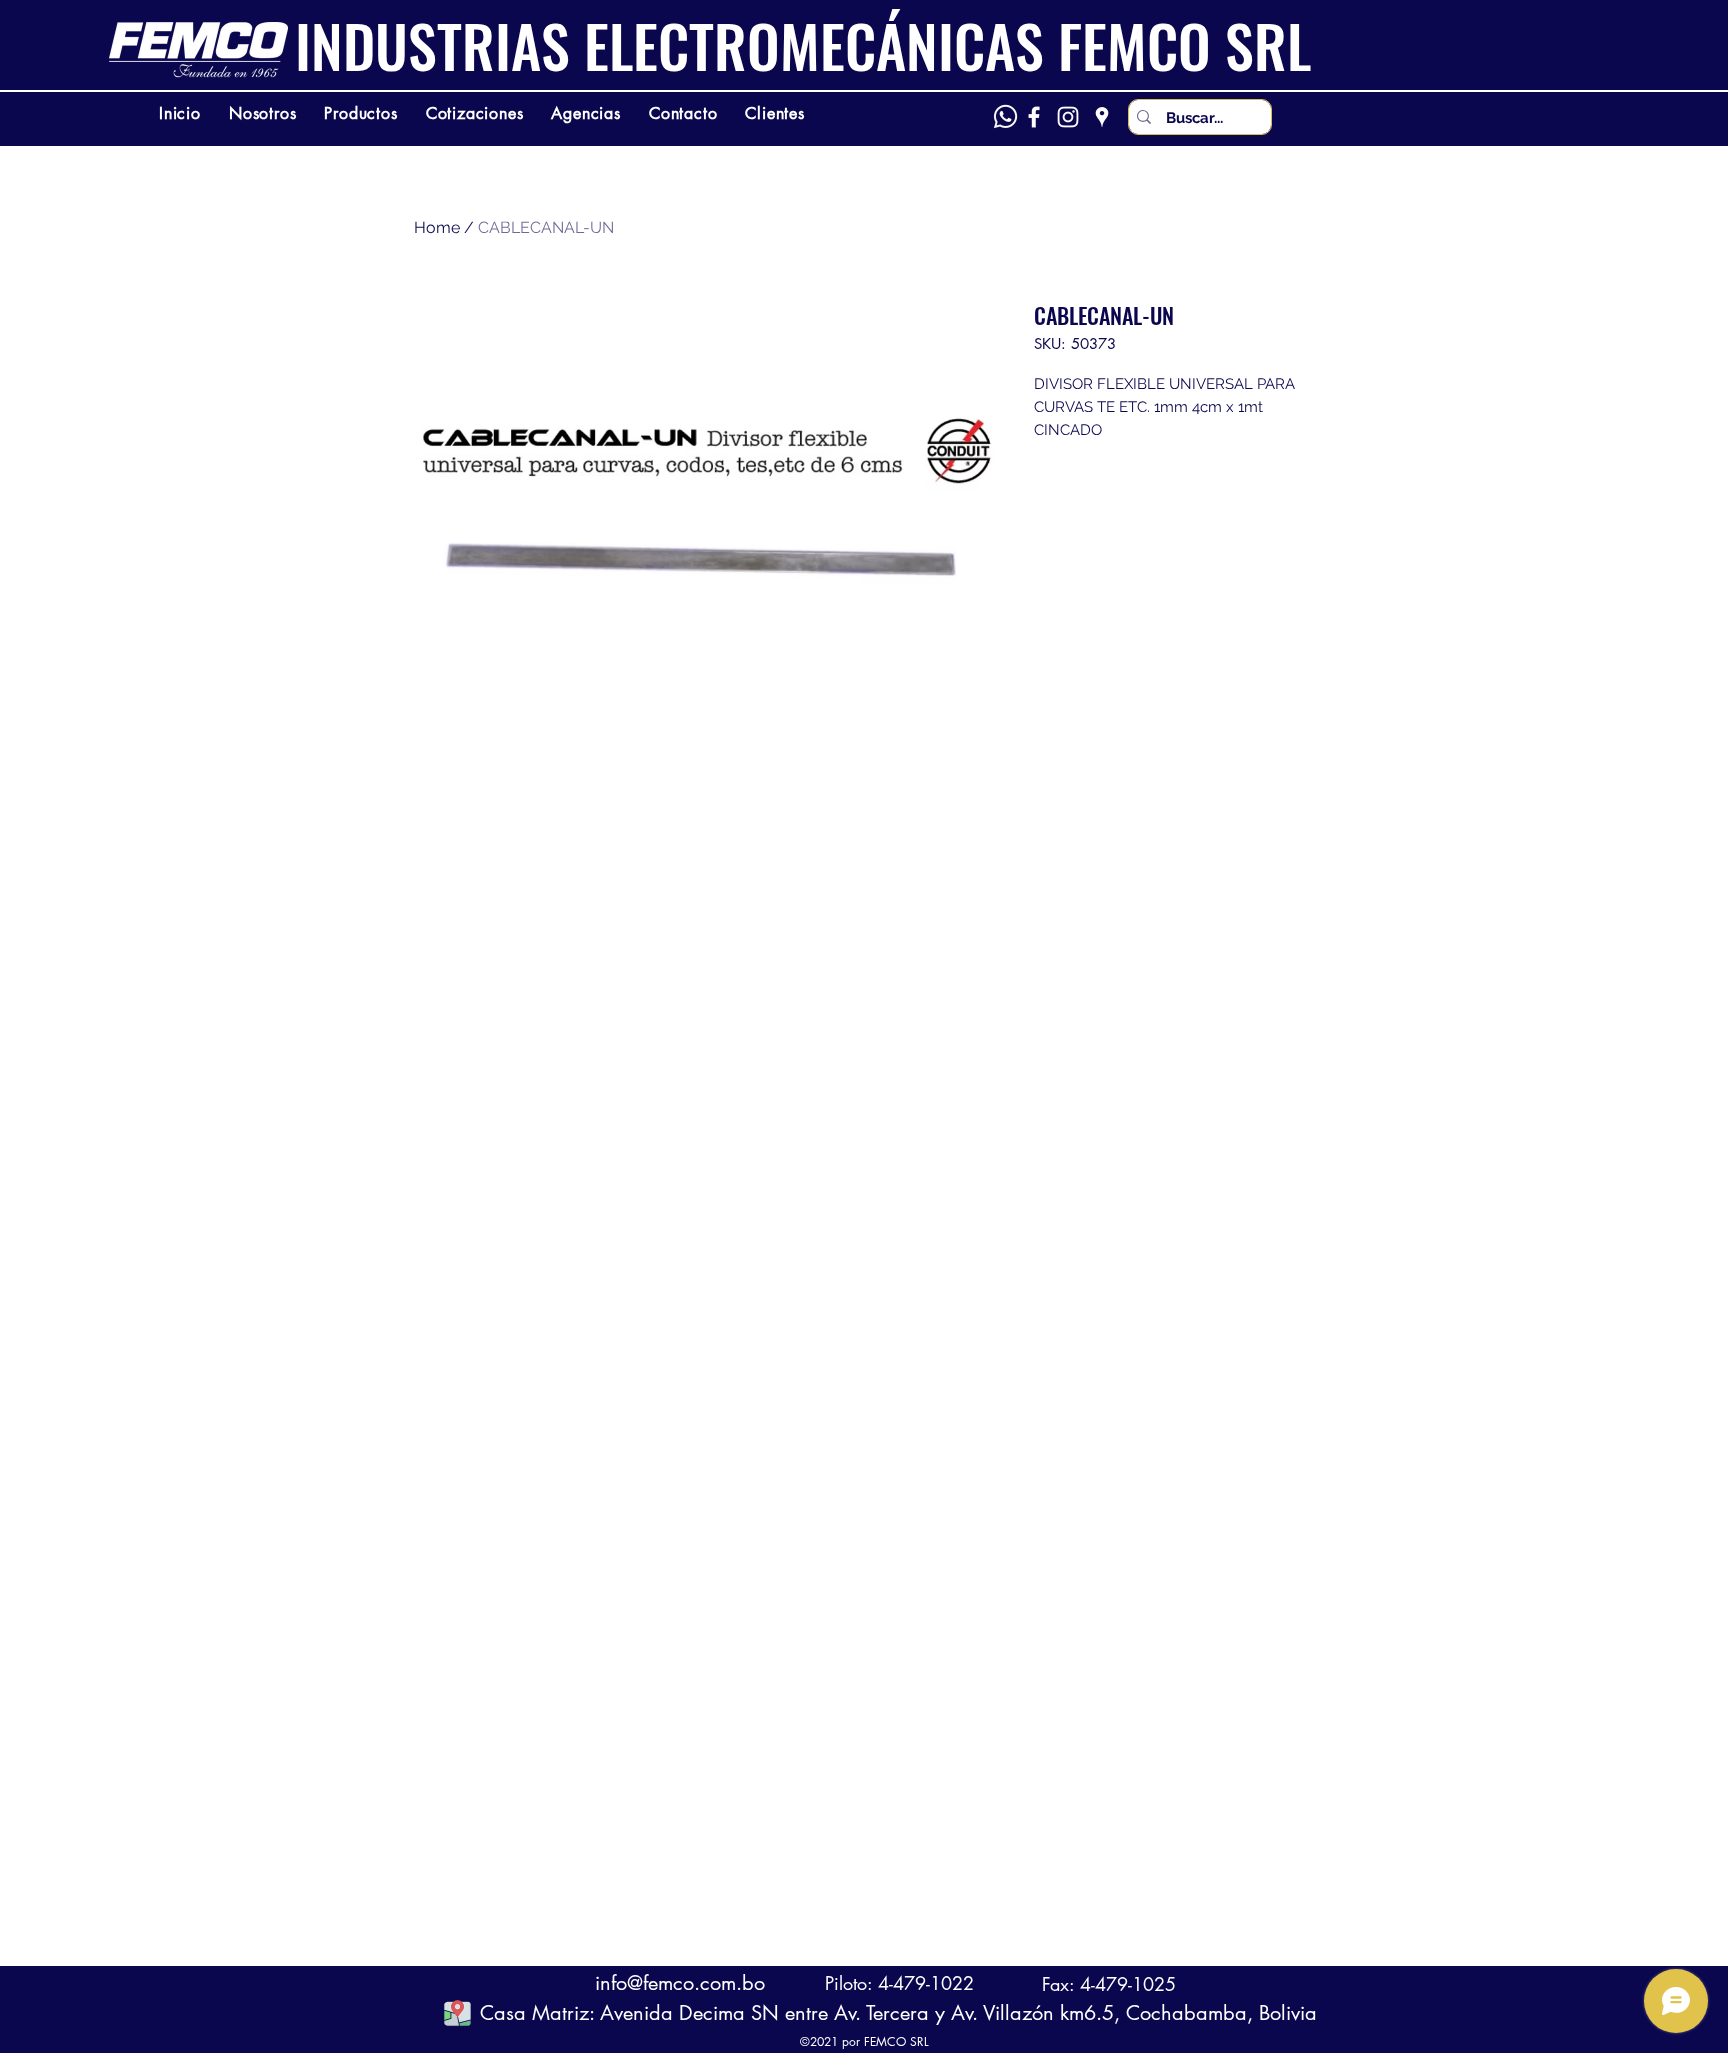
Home (437, 227)
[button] (457, 2012)
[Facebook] (1034, 117)
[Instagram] (1068, 117)
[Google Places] (1102, 117)
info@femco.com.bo (680, 1983)
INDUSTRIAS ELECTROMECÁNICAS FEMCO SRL (803, 45)
